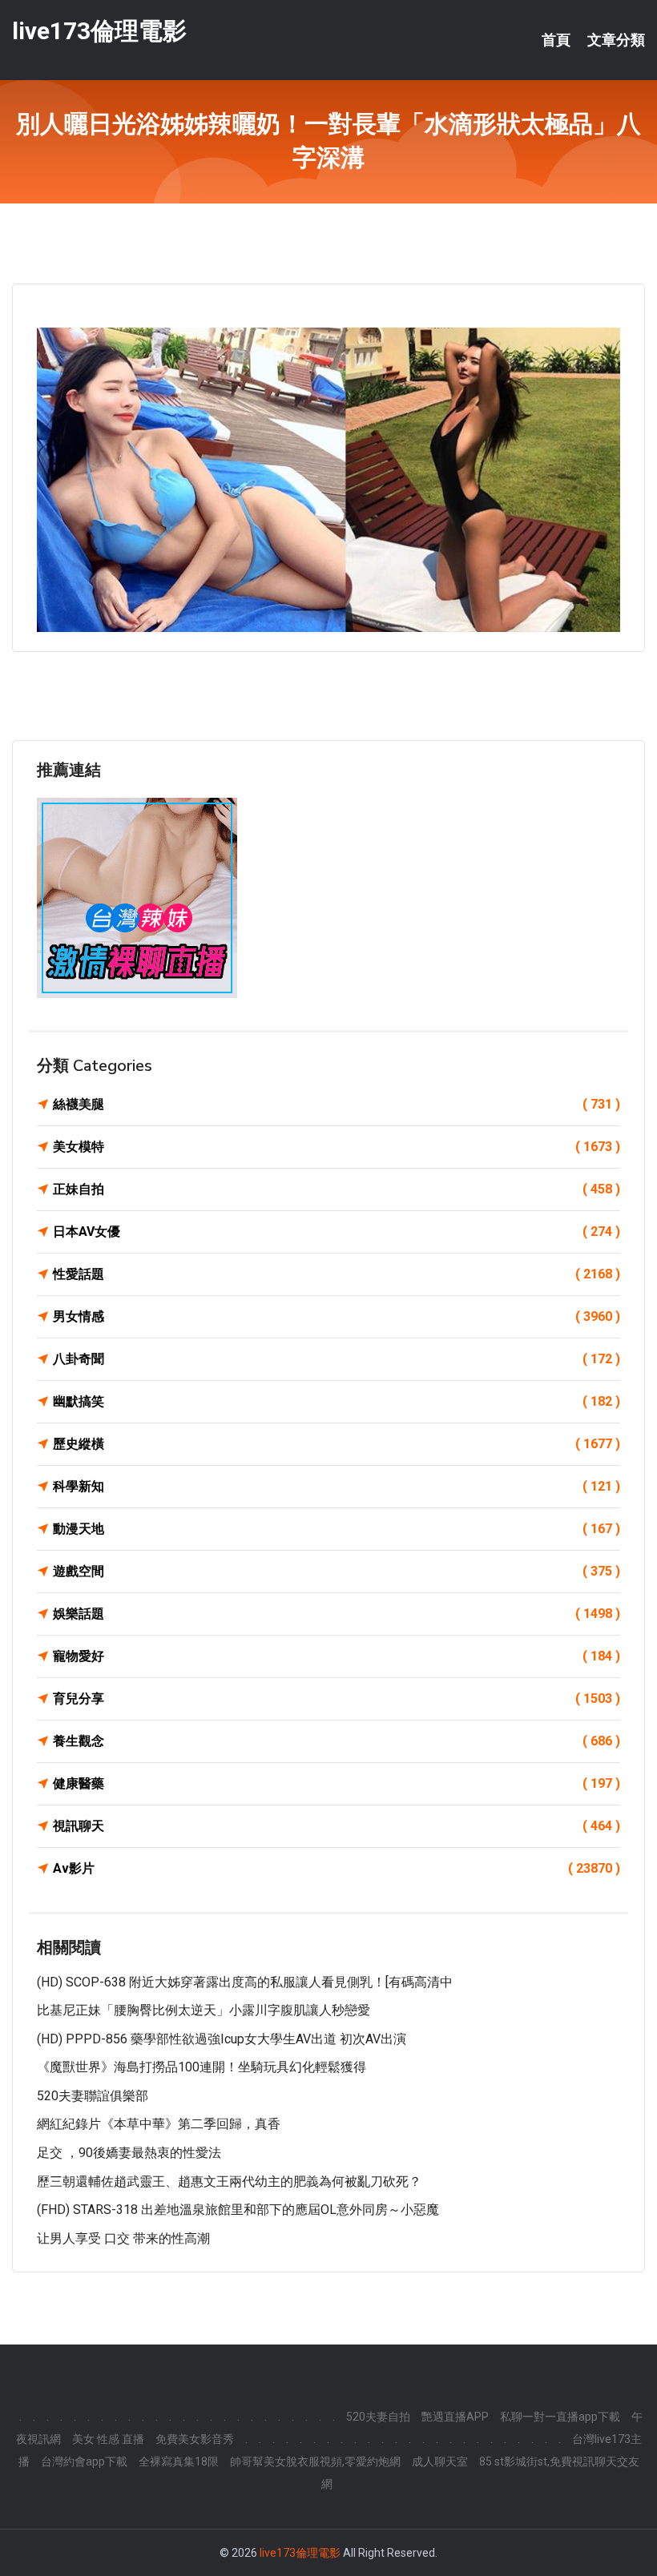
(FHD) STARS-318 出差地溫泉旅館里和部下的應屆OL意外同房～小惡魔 (238, 2210)
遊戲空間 (337, 1571)
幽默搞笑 (337, 1401)
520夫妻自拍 (378, 2417)
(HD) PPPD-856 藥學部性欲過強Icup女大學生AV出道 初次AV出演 (222, 2039)
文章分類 (616, 40)
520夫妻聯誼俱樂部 (93, 2096)
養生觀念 (337, 1741)
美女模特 (337, 1147)
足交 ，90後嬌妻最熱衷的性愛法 (129, 2153)
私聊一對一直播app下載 (560, 2417)
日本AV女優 (337, 1232)
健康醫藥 (337, 1783)
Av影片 (337, 1868)
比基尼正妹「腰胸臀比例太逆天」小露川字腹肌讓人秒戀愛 (204, 2010)
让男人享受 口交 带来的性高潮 (123, 2238)
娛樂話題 (337, 1614)
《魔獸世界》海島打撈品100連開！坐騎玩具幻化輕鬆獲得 (202, 2067)
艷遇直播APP (455, 2417)
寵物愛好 (337, 1656)
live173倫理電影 (99, 31)
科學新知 (337, 1486)
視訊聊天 (337, 1826)
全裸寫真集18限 (179, 2461)
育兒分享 (337, 1699)
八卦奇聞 (337, 1359)
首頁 (556, 40)
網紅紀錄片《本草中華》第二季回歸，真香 (159, 2124)
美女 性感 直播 (108, 2439)
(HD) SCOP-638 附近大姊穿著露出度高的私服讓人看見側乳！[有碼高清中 (245, 1982)
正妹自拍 (337, 1189)
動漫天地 (337, 1529)
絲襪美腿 (337, 1104)
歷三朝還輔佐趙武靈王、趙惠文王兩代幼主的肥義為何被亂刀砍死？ (229, 2182)
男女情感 (337, 1316)
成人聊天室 (440, 2461)
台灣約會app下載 (84, 2461)
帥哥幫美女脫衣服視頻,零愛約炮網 (315, 2461)
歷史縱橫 (337, 1444)
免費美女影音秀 (195, 2439)
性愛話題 (337, 1274)
